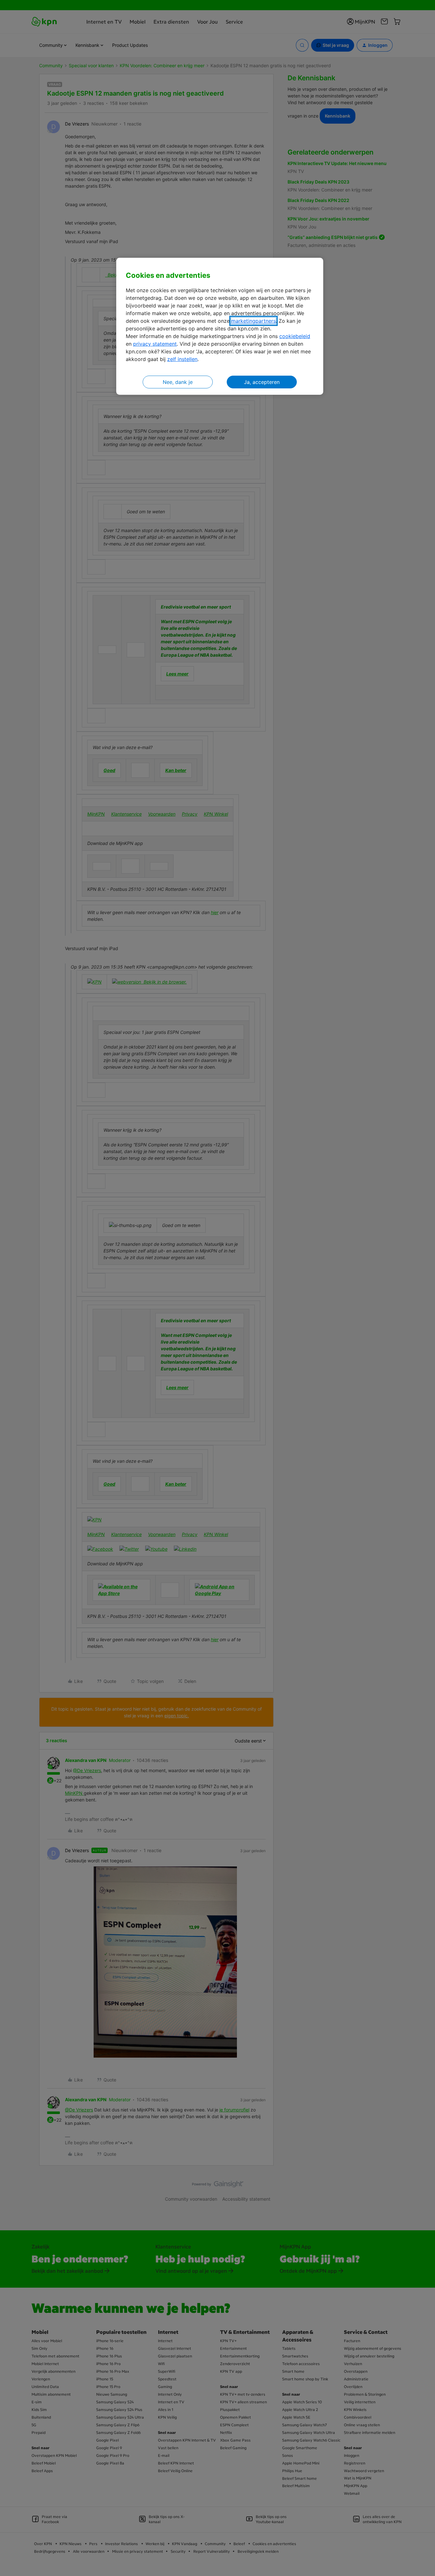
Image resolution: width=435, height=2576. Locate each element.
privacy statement (155, 344)
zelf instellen (182, 359)
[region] (220, 326)
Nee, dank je (178, 382)
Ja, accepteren (262, 382)
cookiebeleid (295, 336)
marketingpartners (253, 321)
